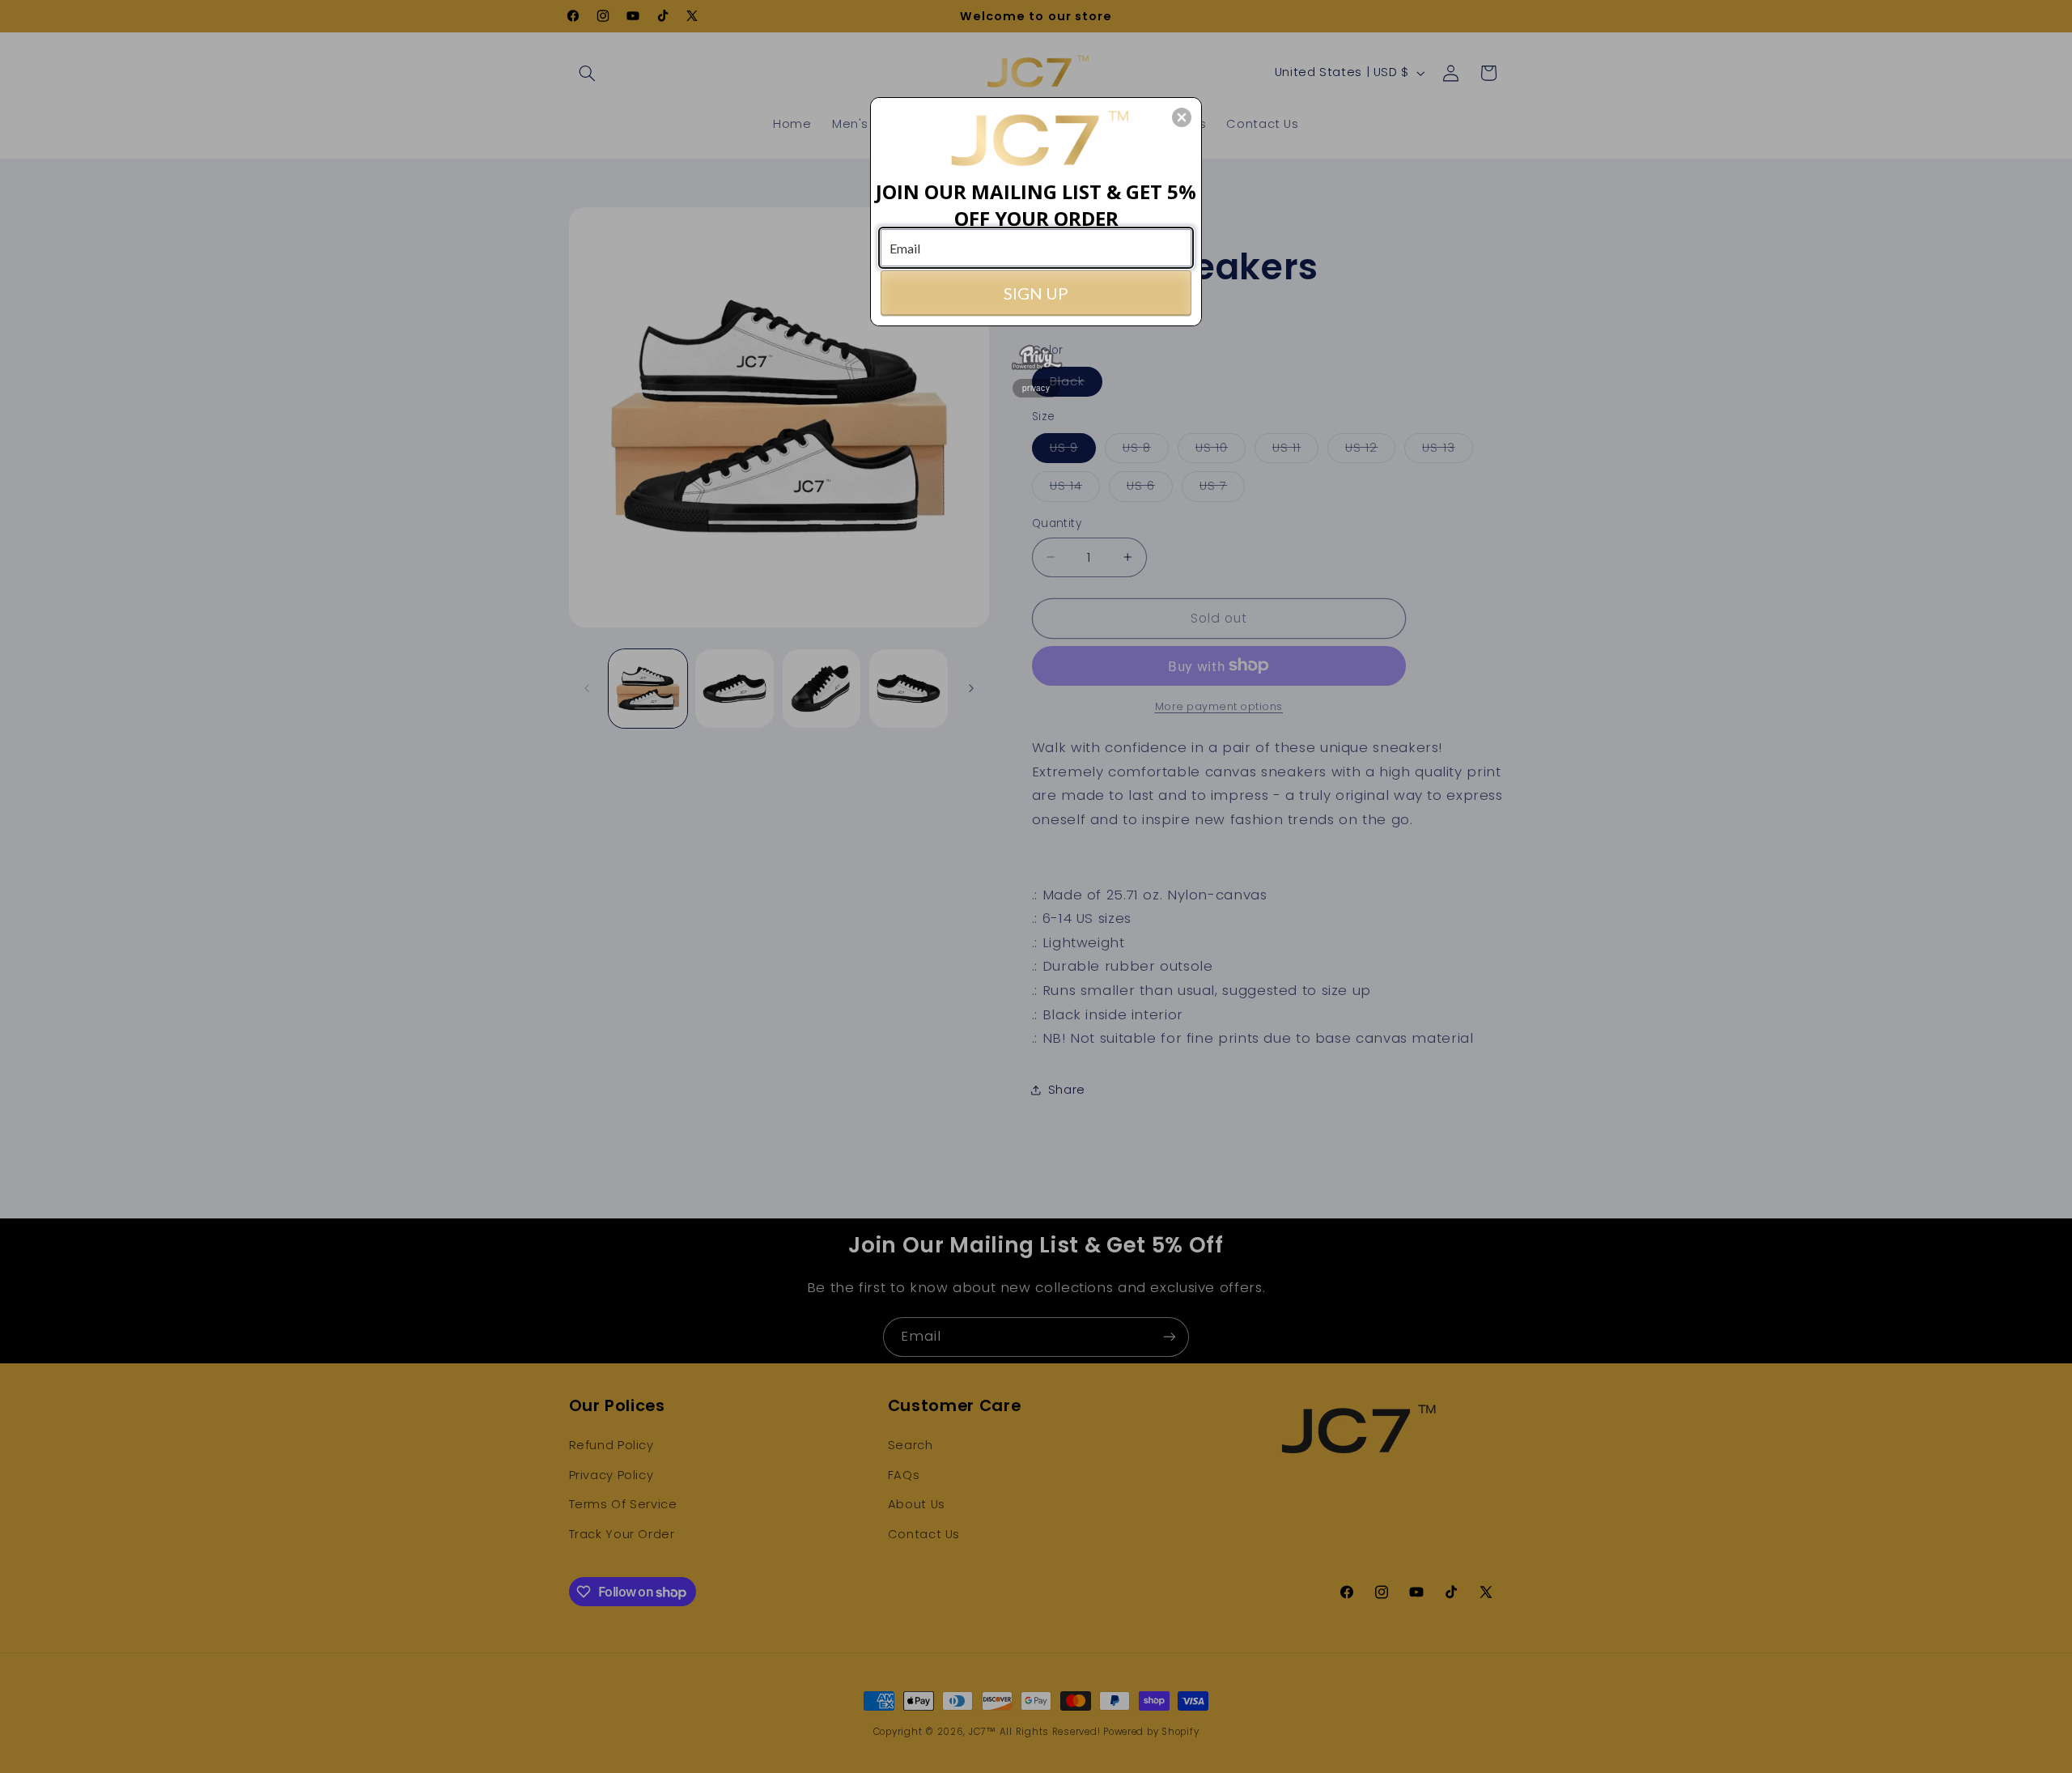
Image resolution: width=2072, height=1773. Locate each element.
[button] (1182, 117)
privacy (1036, 388)
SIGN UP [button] (1036, 293)
